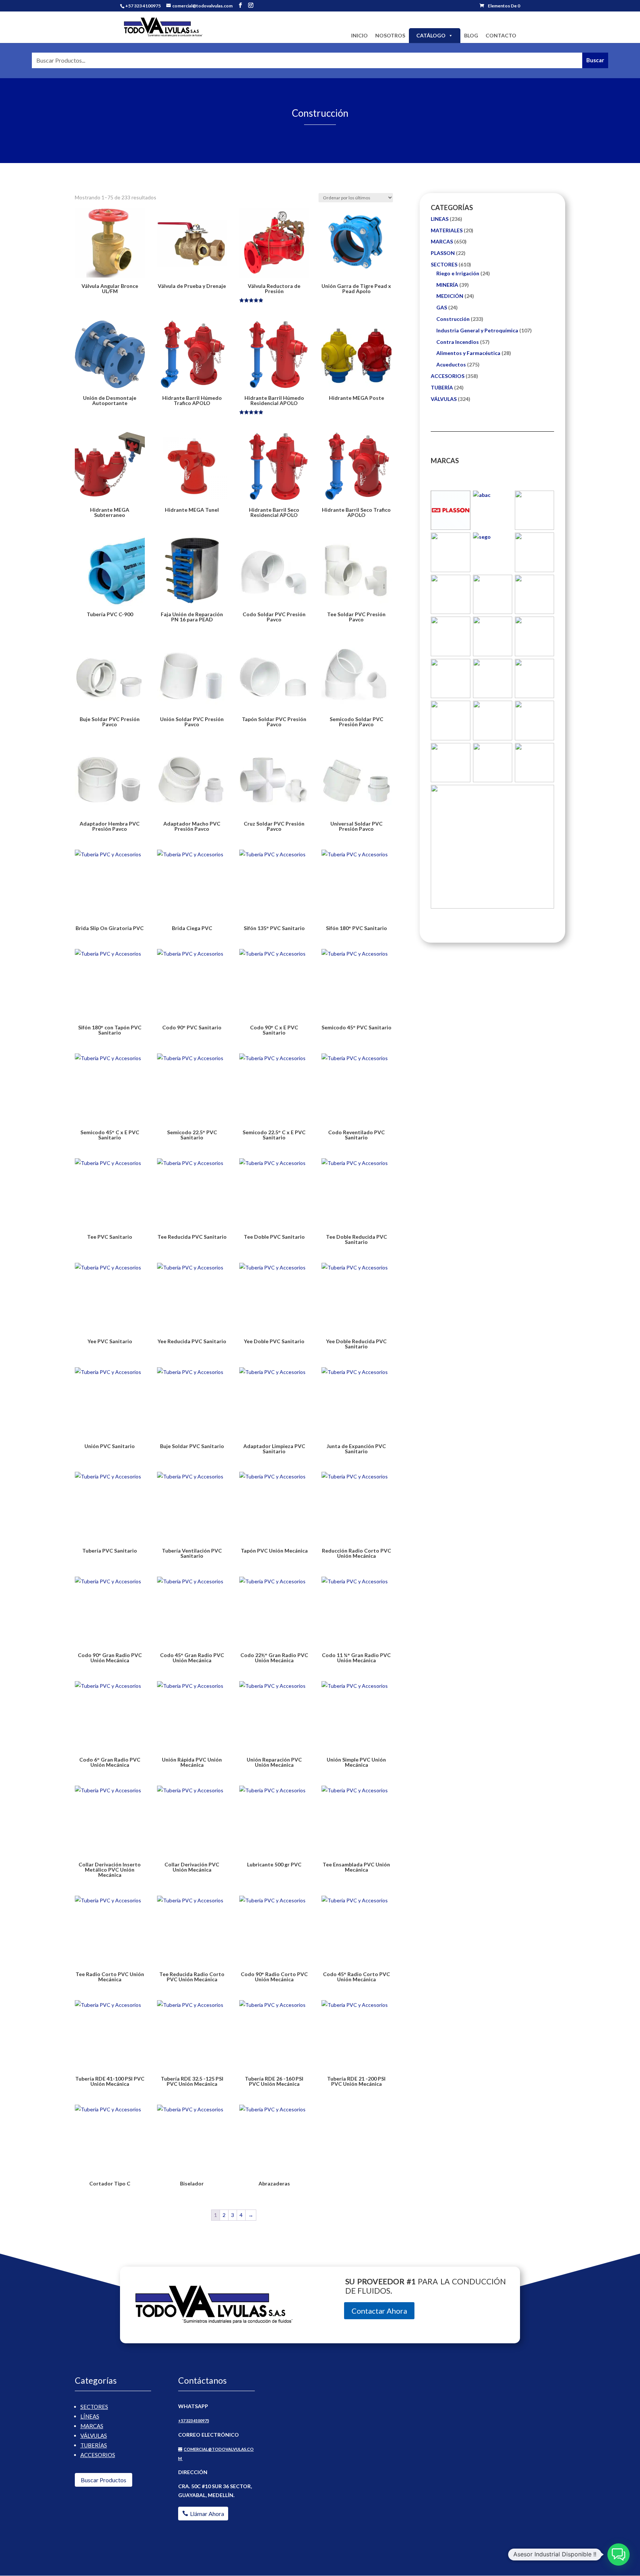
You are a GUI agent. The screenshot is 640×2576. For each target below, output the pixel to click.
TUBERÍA (442, 387)
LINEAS (440, 219)
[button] (619, 2555)
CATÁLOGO (431, 35)
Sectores (94, 2407)
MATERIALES (447, 230)
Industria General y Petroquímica (477, 330)
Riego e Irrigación (458, 273)
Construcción (453, 319)
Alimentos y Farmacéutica (468, 353)
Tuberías (94, 2445)
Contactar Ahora (379, 2311)
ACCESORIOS (448, 376)
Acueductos (451, 364)
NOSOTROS (390, 35)
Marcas (92, 2426)
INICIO (359, 35)
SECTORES (444, 264)
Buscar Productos (104, 2480)
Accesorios (98, 2455)
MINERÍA (447, 285)
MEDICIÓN (450, 296)
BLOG (471, 35)
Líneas (90, 2416)
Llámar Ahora (207, 2514)
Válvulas (94, 2436)
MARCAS (442, 241)
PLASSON (443, 253)
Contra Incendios (458, 342)
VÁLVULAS (444, 399)
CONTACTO (501, 35)
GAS (442, 307)
